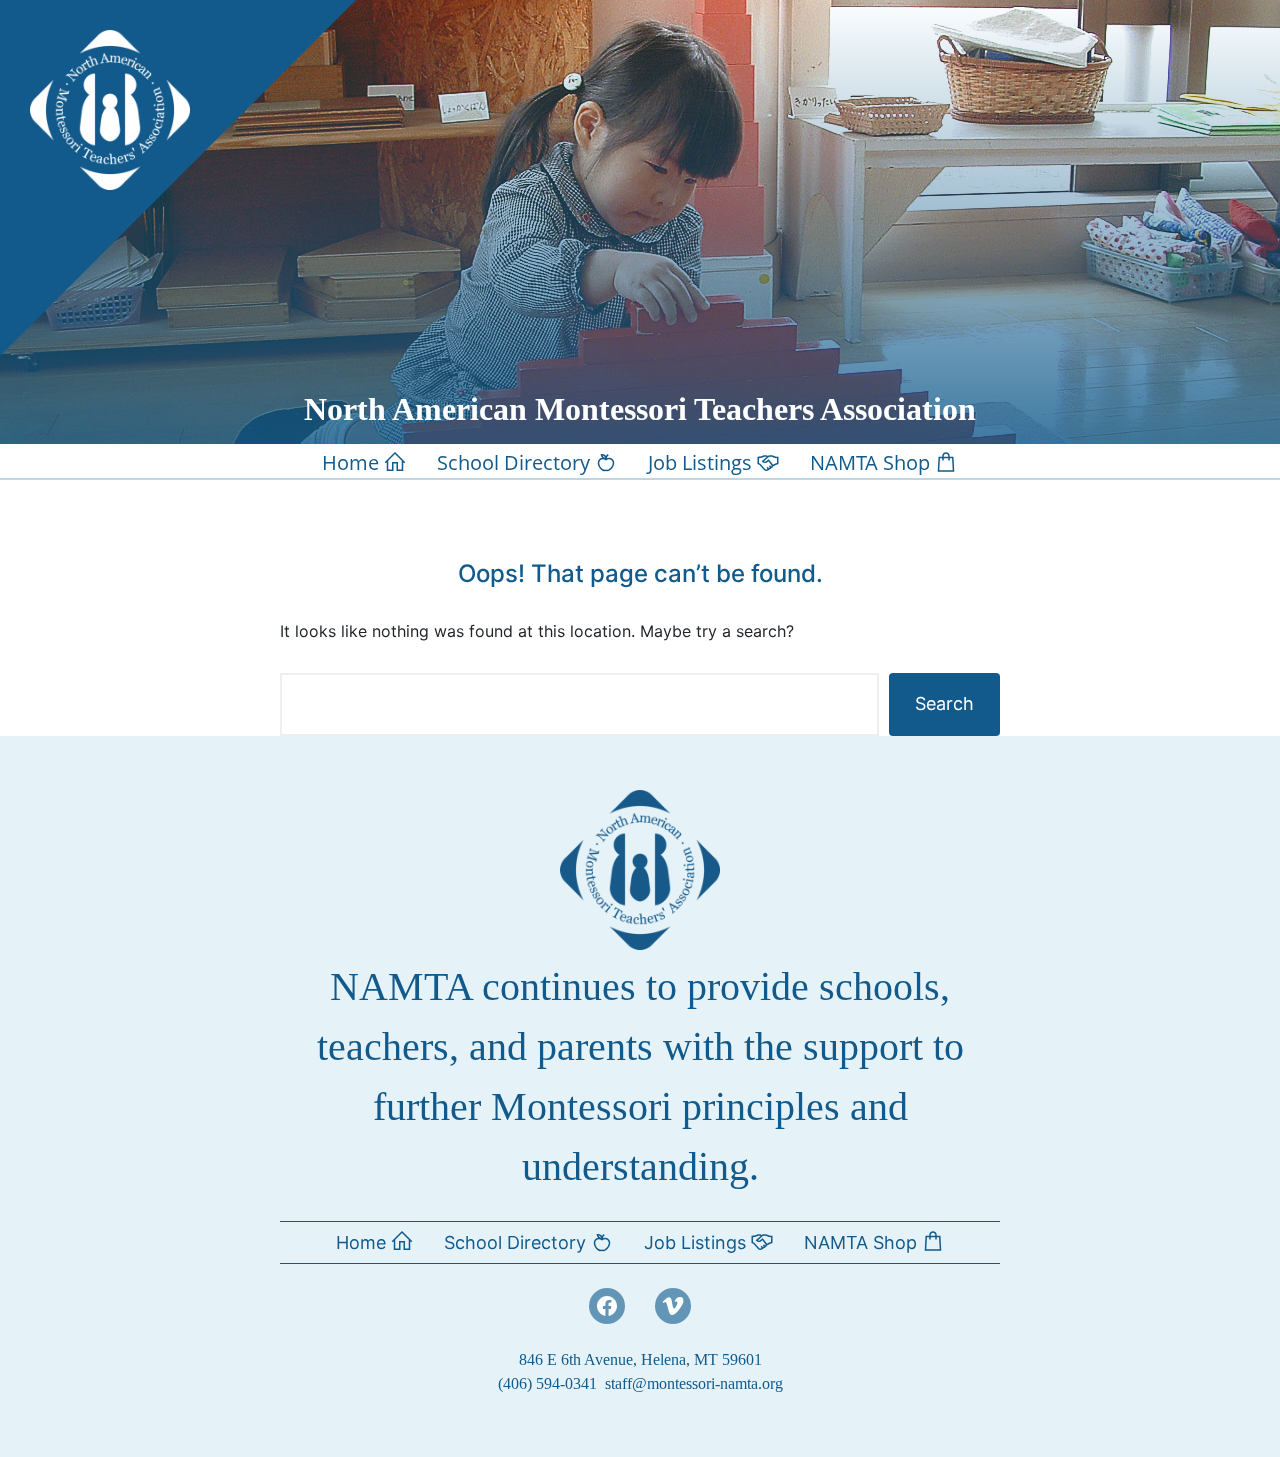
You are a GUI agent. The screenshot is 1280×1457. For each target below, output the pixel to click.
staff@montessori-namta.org (694, 1383)
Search (944, 703)
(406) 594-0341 (547, 1383)
